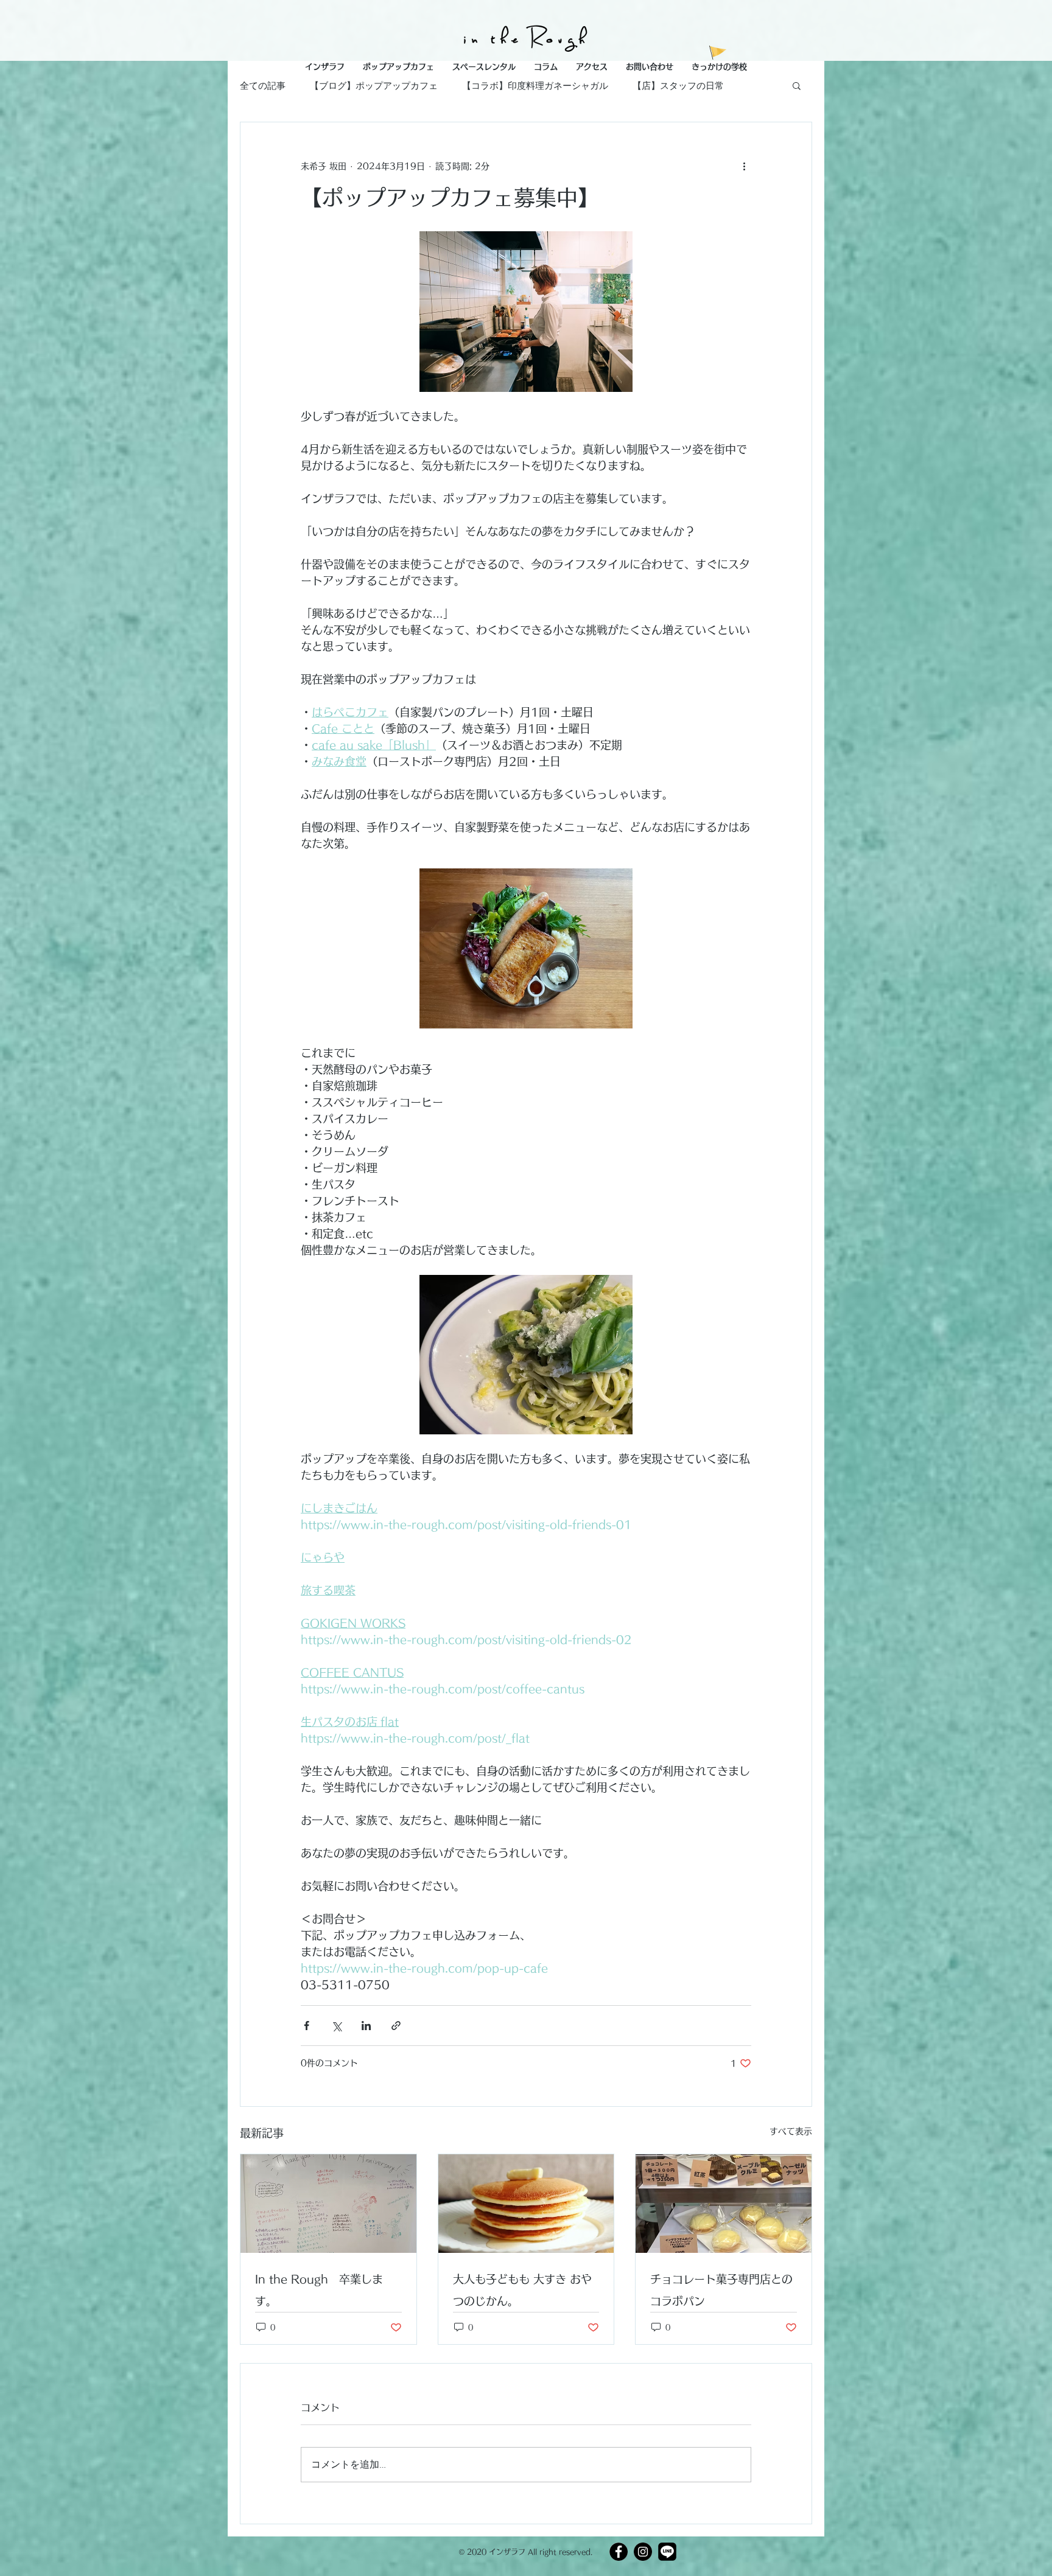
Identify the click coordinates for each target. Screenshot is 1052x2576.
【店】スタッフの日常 (678, 86)
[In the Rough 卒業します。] (328, 2204)
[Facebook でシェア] (307, 2026)
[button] (719, 67)
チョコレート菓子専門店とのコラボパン (721, 2290)
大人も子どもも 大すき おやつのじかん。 (522, 2290)
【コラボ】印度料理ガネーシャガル (535, 86)
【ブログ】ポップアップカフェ (374, 86)
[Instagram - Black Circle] (643, 2552)
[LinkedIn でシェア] (366, 2026)
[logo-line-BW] (667, 2552)
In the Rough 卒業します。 (319, 2290)
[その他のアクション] (744, 166)
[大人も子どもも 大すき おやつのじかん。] (526, 2204)
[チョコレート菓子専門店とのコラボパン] (724, 2204)
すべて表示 (791, 2131)
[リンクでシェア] (396, 2026)
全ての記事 (263, 86)
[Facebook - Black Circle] (619, 2552)
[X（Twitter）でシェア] (336, 2026)
